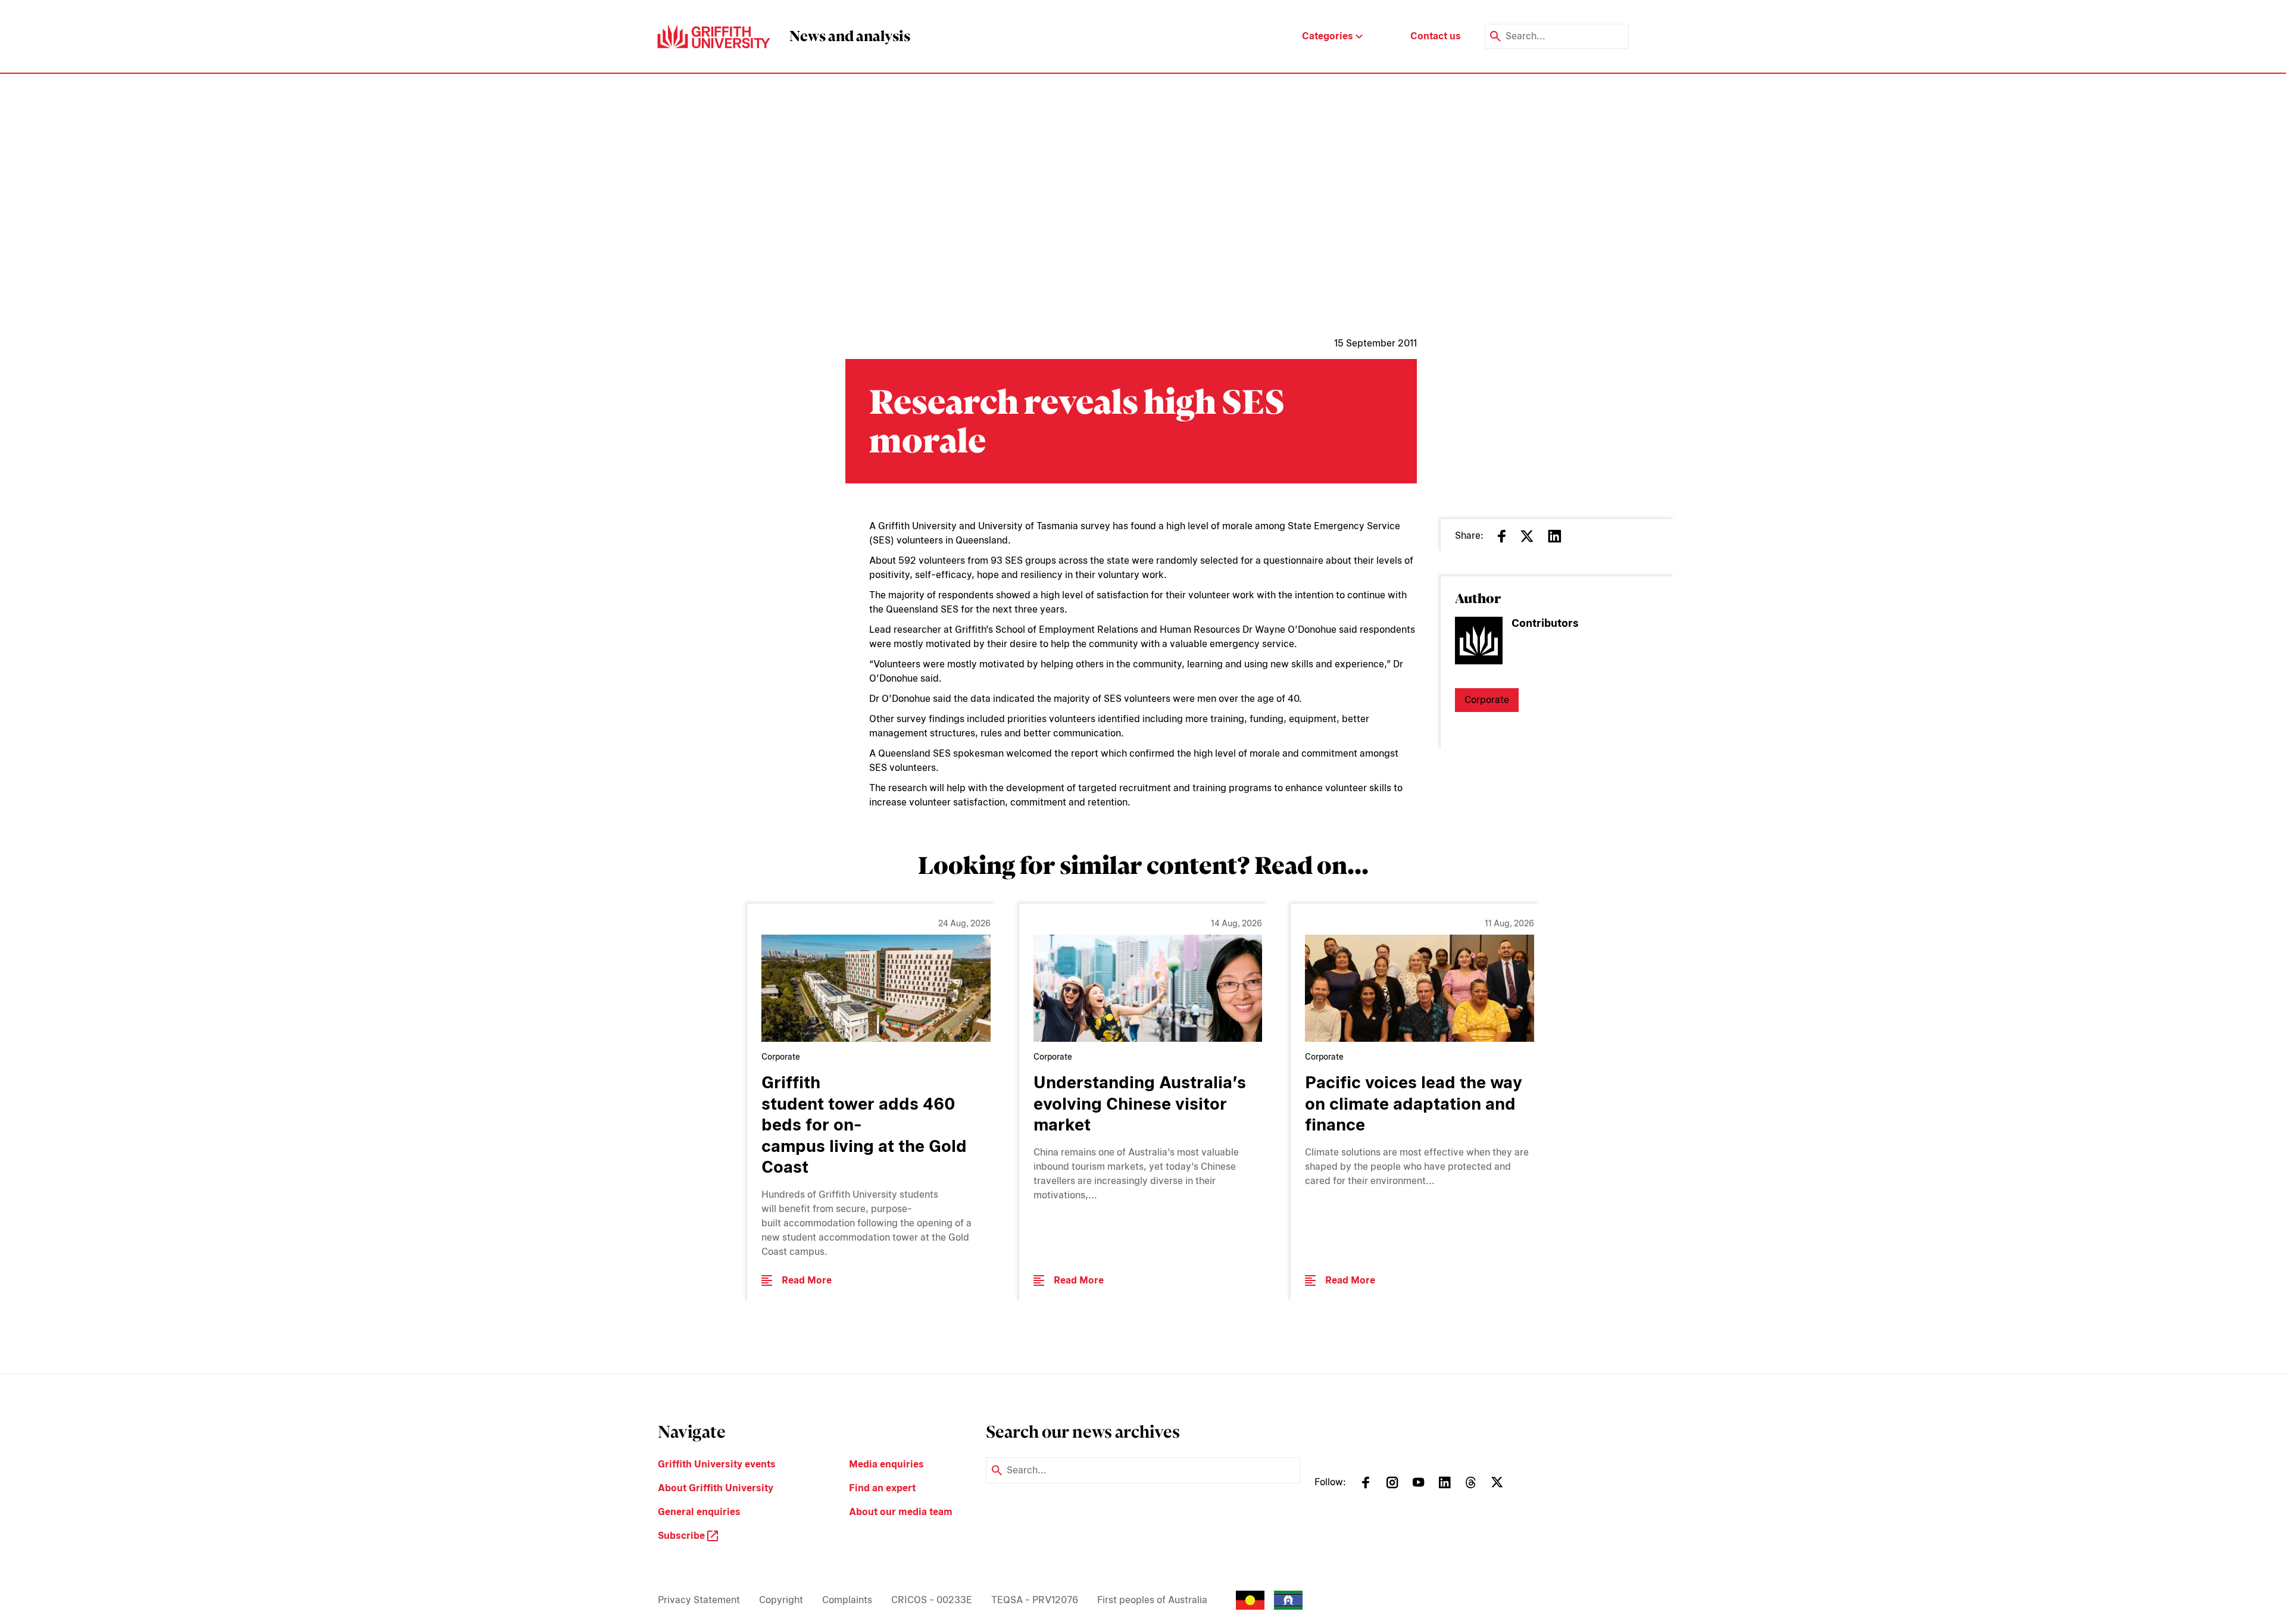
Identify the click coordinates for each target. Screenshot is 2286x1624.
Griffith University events (717, 1464)
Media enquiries (886, 1464)
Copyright (781, 1600)
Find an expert (882, 1488)
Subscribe (683, 1536)
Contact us (1436, 36)
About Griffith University (716, 1488)
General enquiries (699, 1512)
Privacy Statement (699, 1600)
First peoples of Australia (1152, 1600)
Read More (807, 1280)
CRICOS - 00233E (932, 1600)
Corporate (1487, 700)
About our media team (901, 1512)
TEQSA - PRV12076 (1035, 1600)
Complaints (847, 1600)
